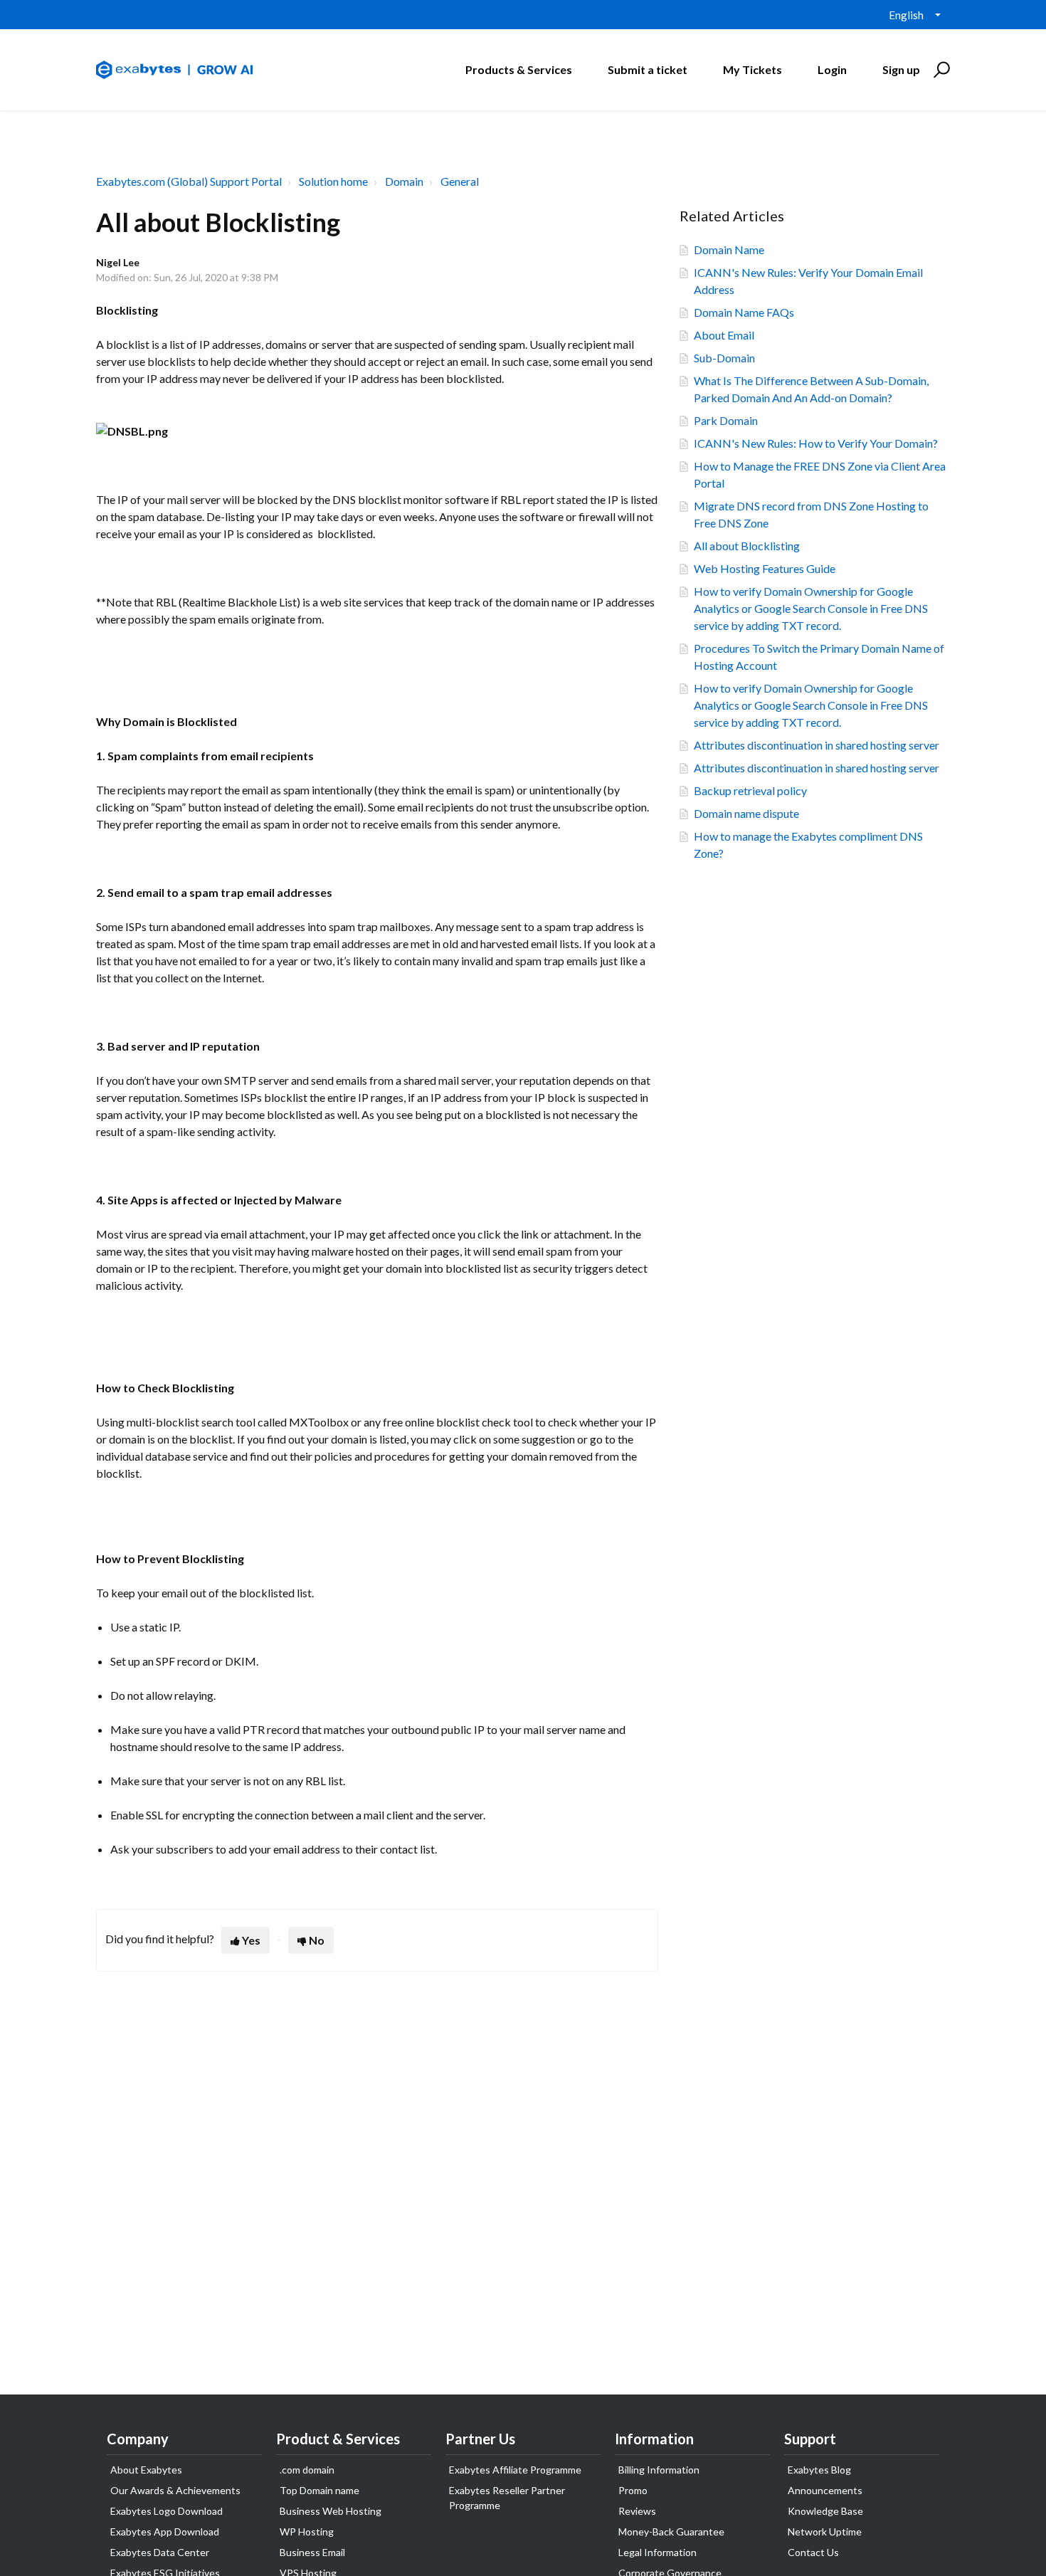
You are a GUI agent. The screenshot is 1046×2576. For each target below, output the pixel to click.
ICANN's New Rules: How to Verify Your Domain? (816, 443)
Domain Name (729, 249)
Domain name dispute (746, 813)
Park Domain (726, 420)
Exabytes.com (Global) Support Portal (189, 181)
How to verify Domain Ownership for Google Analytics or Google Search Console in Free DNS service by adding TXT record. (811, 608)
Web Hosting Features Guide (765, 568)
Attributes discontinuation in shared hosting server (817, 745)
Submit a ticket (648, 69)
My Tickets (752, 69)
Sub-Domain (724, 358)
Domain (404, 181)
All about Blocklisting (747, 546)
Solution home (333, 181)
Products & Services (519, 69)
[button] (940, 70)
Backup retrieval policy (750, 790)
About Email (724, 335)
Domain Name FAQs (744, 312)
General (460, 181)
